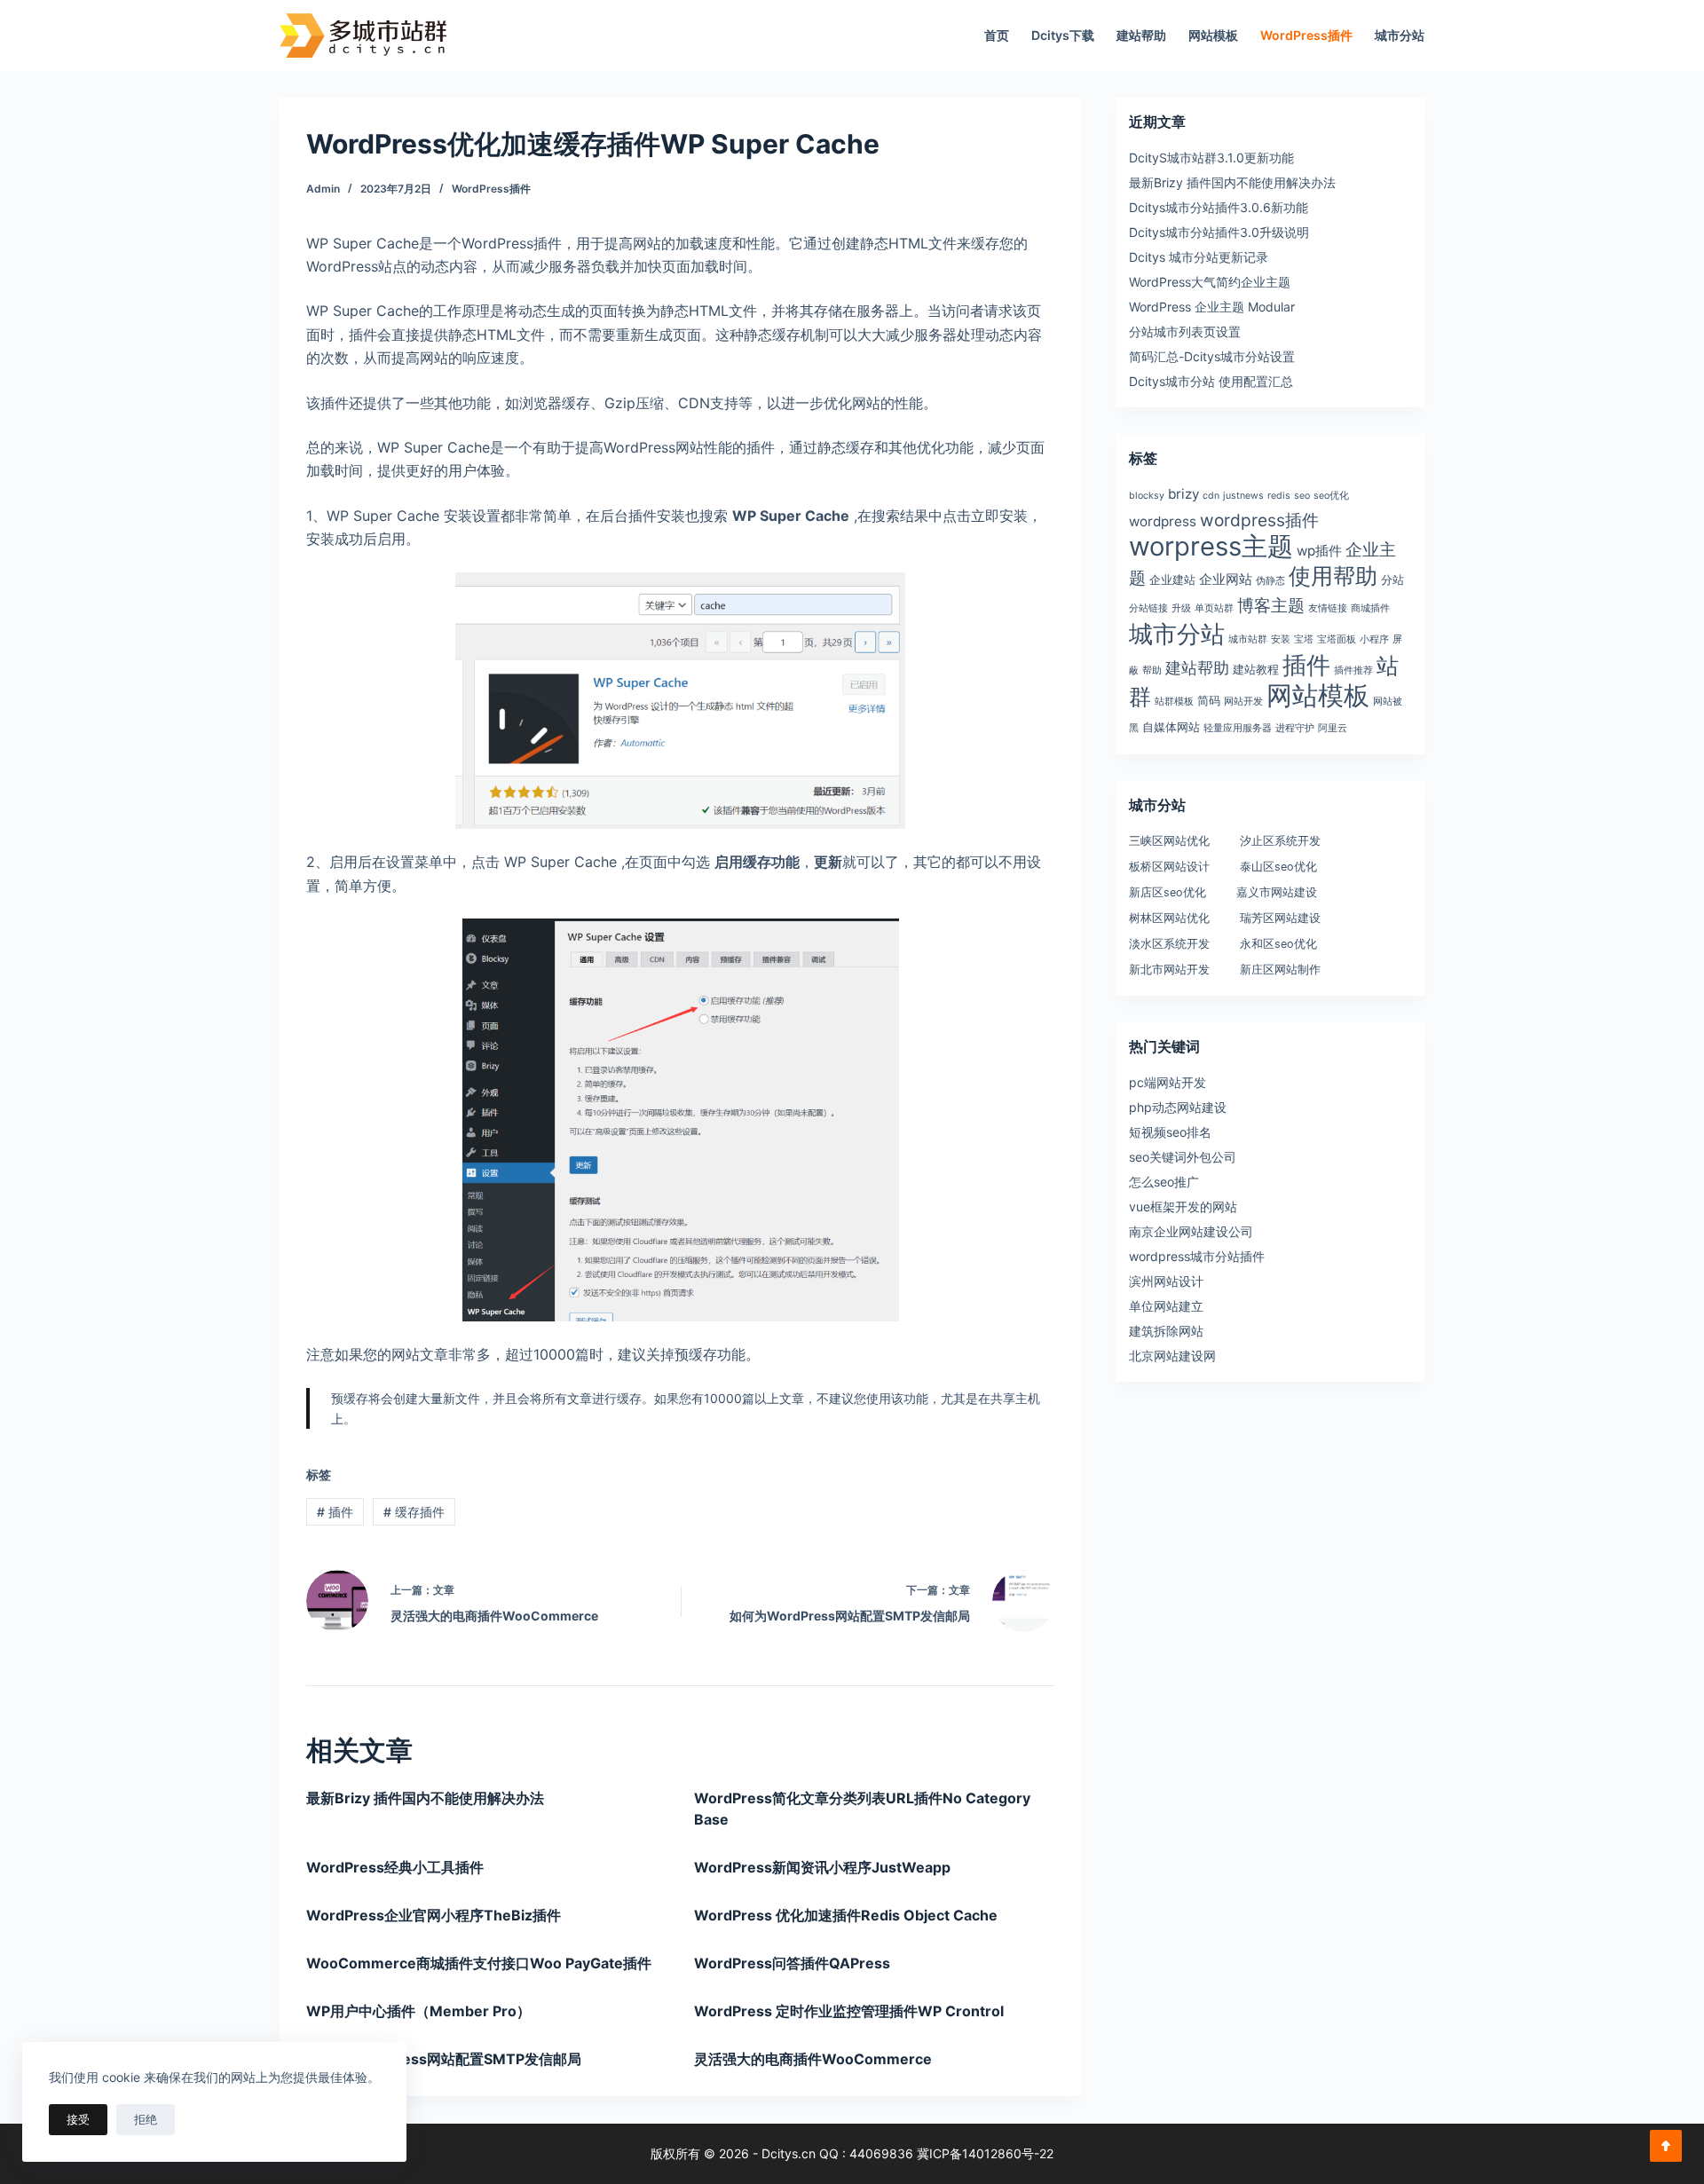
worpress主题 (1211, 546)
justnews (1243, 496)
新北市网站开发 (1169, 970)
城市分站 (1400, 35)
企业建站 (1172, 580)
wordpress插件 (1259, 520)
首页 (997, 35)
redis (1279, 496)
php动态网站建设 (1178, 1107)
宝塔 (1304, 639)
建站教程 (1256, 669)
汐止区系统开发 (1280, 841)
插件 (335, 1512)
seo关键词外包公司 (1183, 1157)
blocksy (1147, 496)
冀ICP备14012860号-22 (985, 2153)
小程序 (1374, 639)
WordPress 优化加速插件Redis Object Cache (846, 1915)
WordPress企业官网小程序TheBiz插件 (434, 1915)
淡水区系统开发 (1169, 944)
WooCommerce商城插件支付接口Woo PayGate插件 (479, 1963)
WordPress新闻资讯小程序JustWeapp (822, 1867)
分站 (1392, 580)
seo (1302, 496)
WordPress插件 (1306, 35)
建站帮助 (1141, 35)
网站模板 (1213, 35)
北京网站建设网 (1172, 1356)
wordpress (1163, 521)
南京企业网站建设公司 (1191, 1231)
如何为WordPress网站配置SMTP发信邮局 (444, 2059)
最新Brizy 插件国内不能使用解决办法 (425, 1798)
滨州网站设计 (1166, 1281)
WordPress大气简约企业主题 (1210, 282)
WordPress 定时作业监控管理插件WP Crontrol (849, 2011)
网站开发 (1243, 702)
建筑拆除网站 (1166, 1331)
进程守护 (1295, 728)
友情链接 (1328, 608)
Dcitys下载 (1063, 35)
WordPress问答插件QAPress (792, 1963)
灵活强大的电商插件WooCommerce (813, 2059)
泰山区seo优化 (1278, 867)
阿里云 (1333, 728)
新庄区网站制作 (1280, 970)
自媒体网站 (1171, 727)
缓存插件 (414, 1512)
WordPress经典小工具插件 (395, 1867)
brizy (1183, 494)
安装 (1281, 639)
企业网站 (1226, 579)
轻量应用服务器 (1238, 728)
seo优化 (1331, 496)
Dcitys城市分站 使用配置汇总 (1211, 381)
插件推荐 (1353, 670)
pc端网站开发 (1168, 1082)
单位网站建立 (1166, 1306)
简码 (1209, 700)
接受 (78, 2119)
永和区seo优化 (1278, 944)
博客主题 (1271, 606)
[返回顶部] (1666, 2146)
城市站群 (1248, 639)
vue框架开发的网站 (1183, 1206)
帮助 (1152, 670)
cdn (1211, 496)
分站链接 (1148, 608)
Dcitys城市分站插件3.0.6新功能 (1219, 207)
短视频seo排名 (1170, 1132)
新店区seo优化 (1168, 892)
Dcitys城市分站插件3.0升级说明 (1219, 232)
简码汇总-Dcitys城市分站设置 (1212, 356)
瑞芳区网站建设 (1280, 918)
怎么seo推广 (1164, 1182)
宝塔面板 (1337, 639)
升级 (1181, 608)
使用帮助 (1333, 576)
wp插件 (1319, 551)
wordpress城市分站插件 (1197, 1256)
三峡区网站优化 (1169, 841)
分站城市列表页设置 (1185, 331)
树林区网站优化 (1169, 918)
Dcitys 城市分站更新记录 (1199, 257)
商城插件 (1370, 608)
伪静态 (1270, 581)
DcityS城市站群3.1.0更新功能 (1211, 158)
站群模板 (1174, 702)
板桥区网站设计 (1169, 867)
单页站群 (1214, 608)
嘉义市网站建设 (1277, 892)
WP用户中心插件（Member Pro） (418, 2011)
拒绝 (146, 2119)
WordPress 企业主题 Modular (1212, 307)
